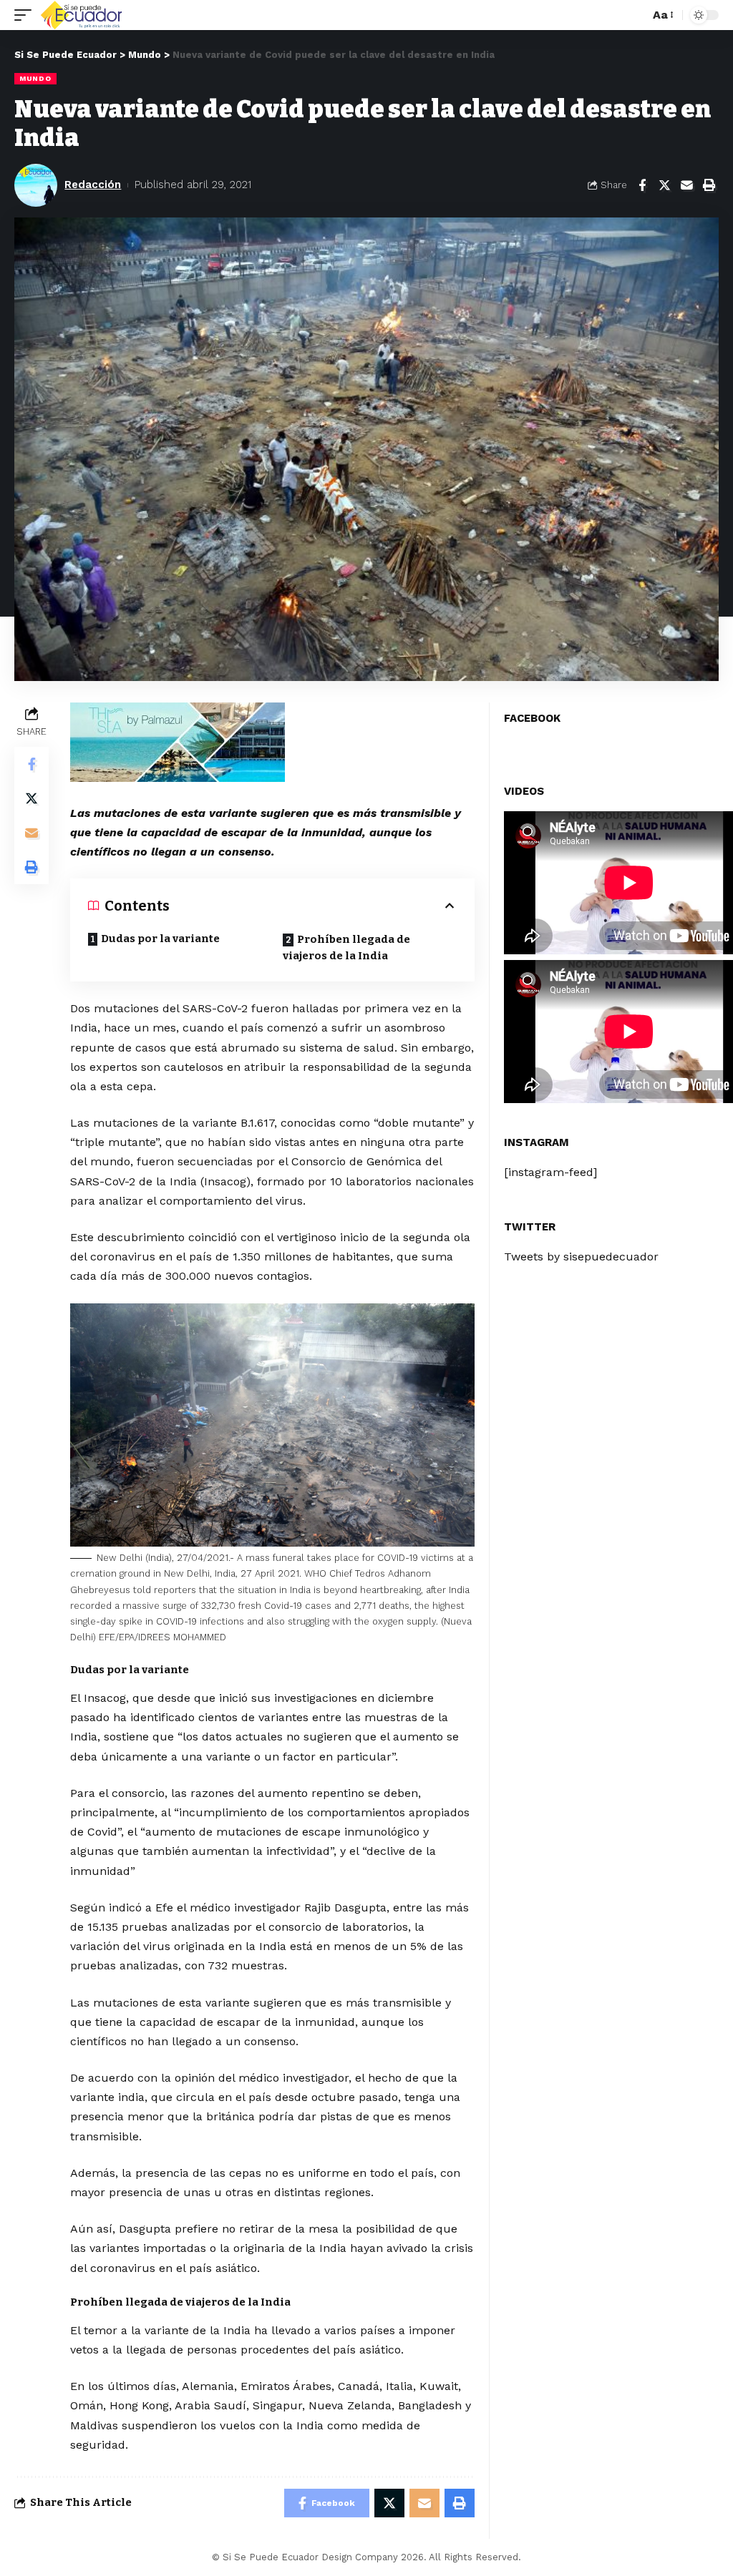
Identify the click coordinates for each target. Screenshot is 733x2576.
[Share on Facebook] (642, 185)
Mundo (35, 78)
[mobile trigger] (26, 15)
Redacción (93, 185)
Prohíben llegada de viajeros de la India (346, 947)
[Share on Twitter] (664, 185)
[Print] (709, 185)
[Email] (686, 185)
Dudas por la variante (160, 939)
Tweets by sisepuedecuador (581, 1257)
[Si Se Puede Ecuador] (81, 15)
